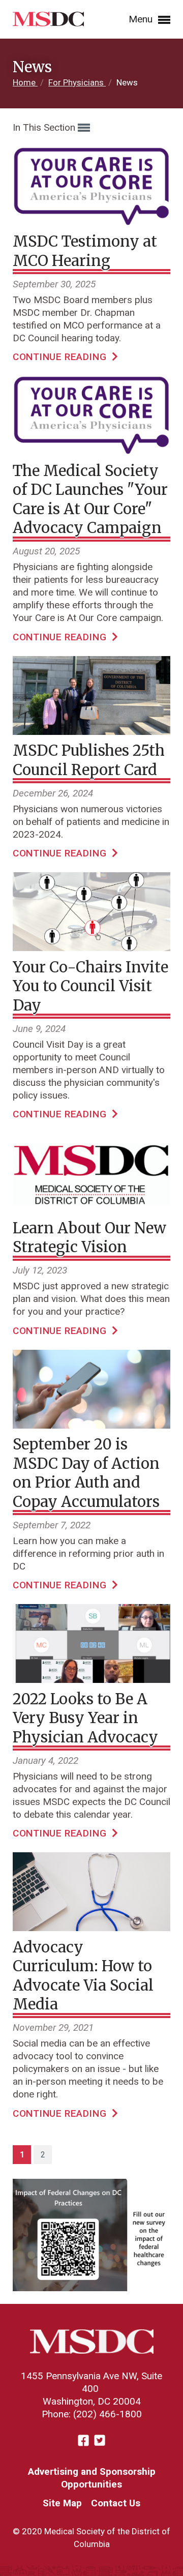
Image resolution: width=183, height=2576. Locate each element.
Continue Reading (61, 357)
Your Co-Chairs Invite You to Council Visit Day (90, 986)
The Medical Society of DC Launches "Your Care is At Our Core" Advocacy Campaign (90, 499)
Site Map (62, 2503)
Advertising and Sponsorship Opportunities (92, 2478)
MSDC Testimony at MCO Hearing (85, 251)
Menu (142, 19)
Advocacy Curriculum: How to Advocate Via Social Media (83, 1976)
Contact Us (116, 2503)
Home (25, 82)
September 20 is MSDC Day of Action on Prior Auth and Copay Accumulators (86, 1473)
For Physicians (77, 82)
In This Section (45, 127)
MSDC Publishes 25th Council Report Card (89, 760)
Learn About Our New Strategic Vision (89, 1238)
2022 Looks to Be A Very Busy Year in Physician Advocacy (85, 1718)
